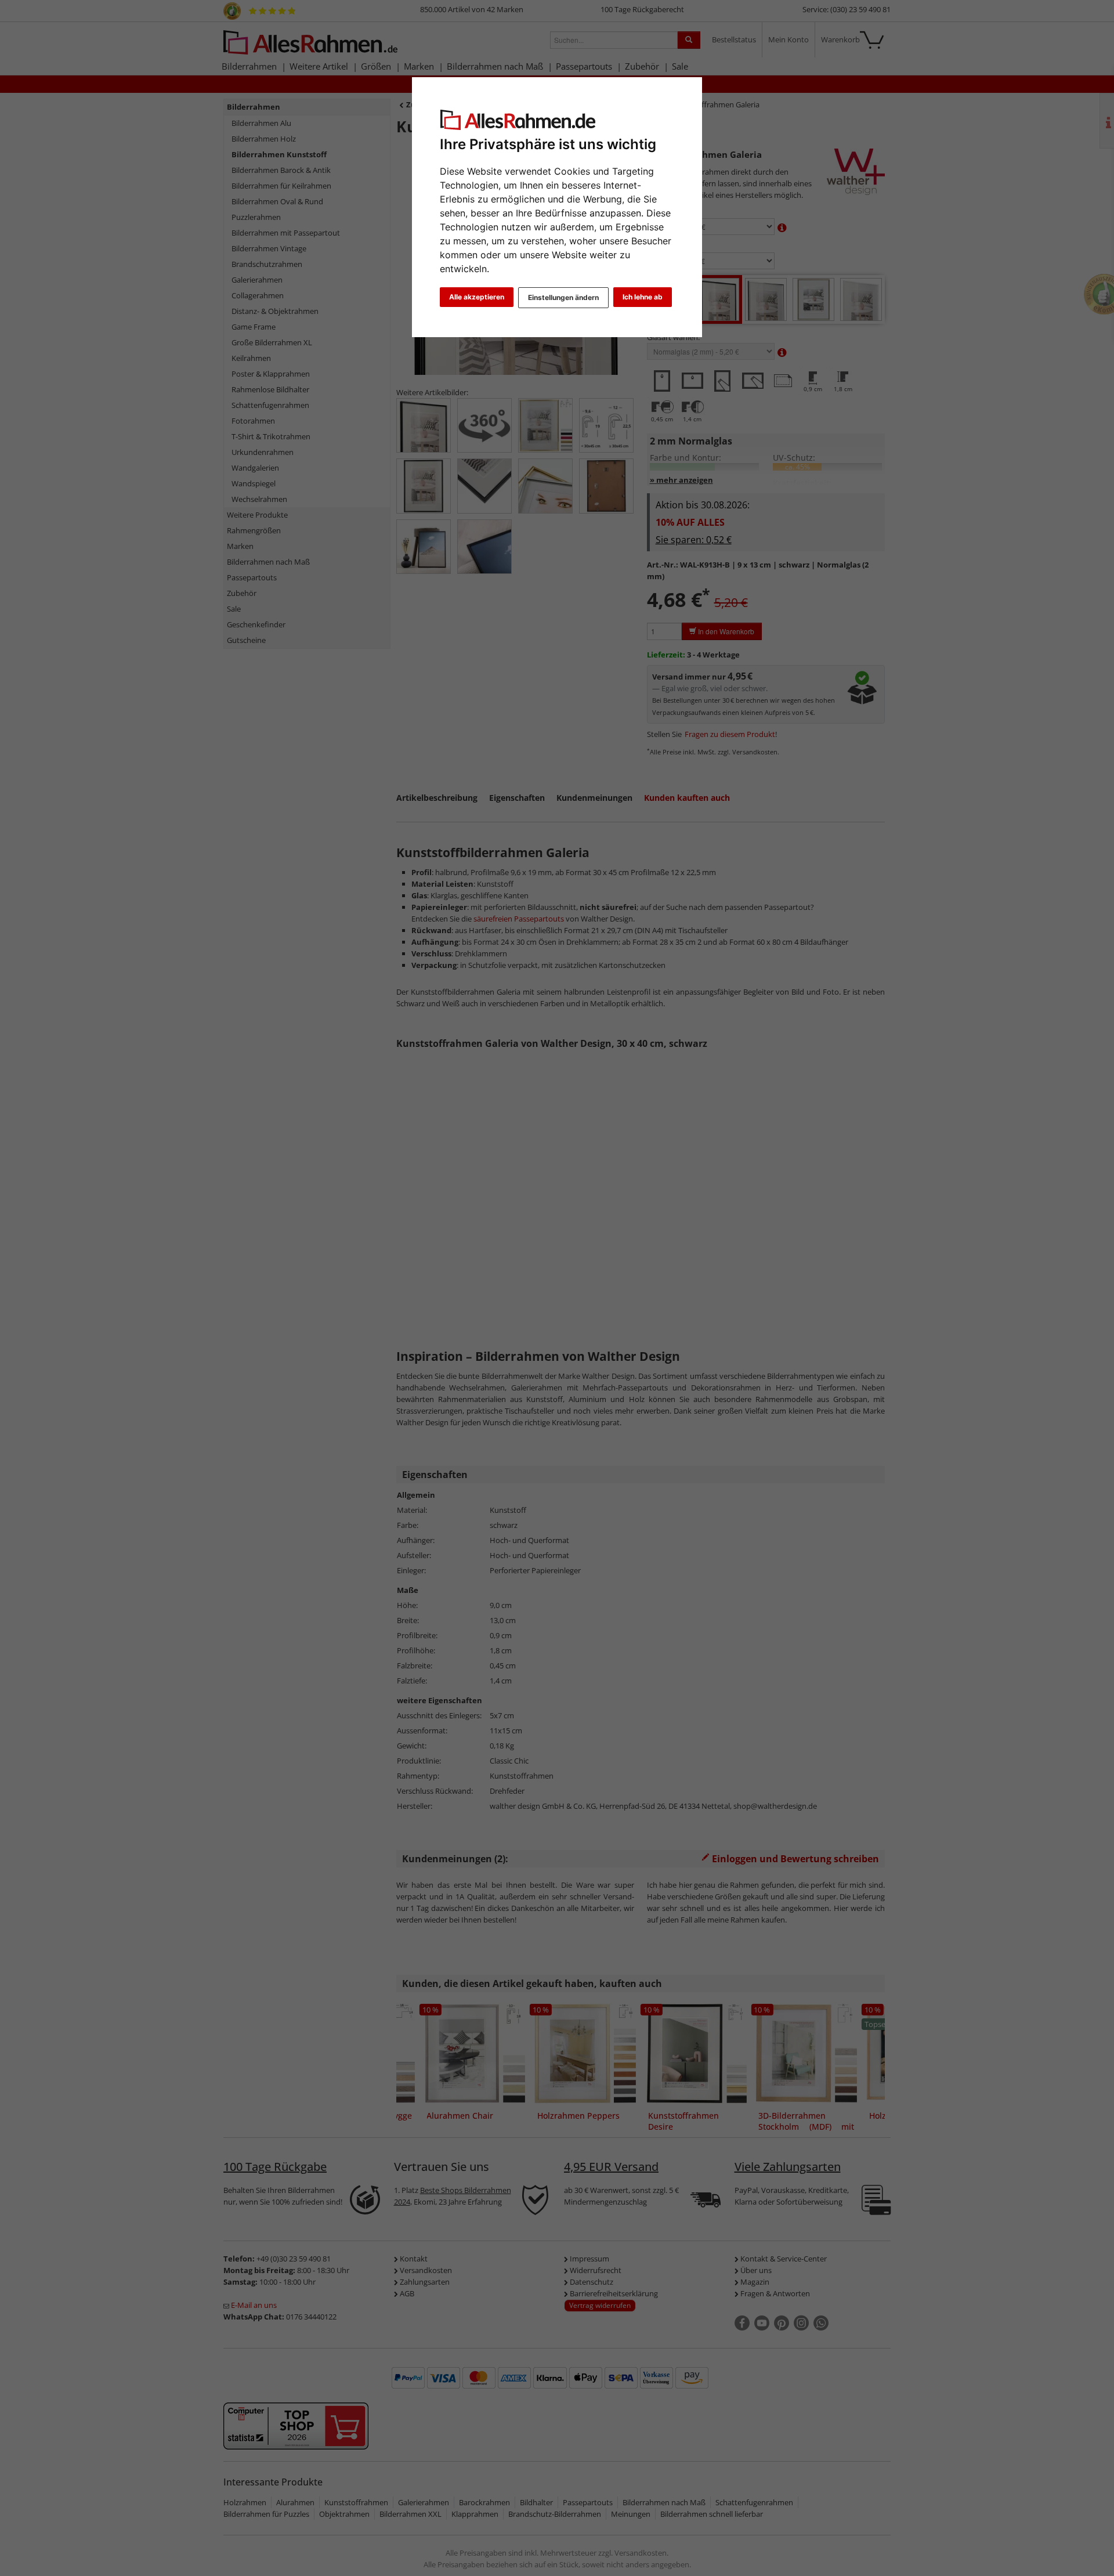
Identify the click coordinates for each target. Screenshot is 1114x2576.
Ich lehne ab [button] (643, 297)
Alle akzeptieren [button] (477, 297)
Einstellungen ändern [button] (563, 297)
